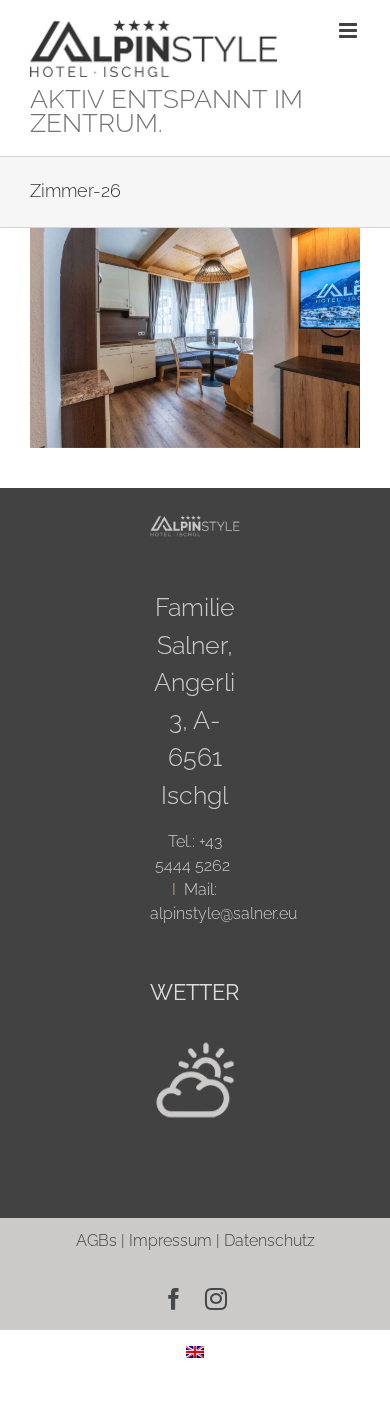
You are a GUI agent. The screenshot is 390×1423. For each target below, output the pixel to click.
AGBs (96, 1240)
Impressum (170, 1240)
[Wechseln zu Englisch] (195, 1351)
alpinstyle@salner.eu (223, 913)
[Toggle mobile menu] (349, 30)
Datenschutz (269, 1240)
